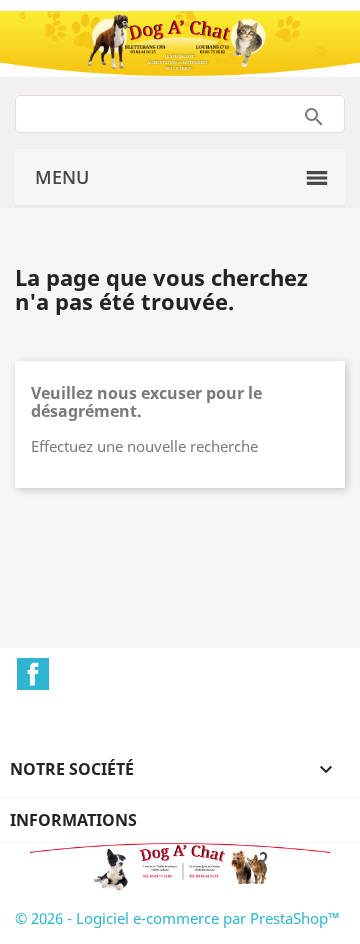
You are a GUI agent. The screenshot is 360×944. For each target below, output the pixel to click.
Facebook (33, 674)
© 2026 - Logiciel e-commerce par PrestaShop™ (177, 918)
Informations (73, 820)
